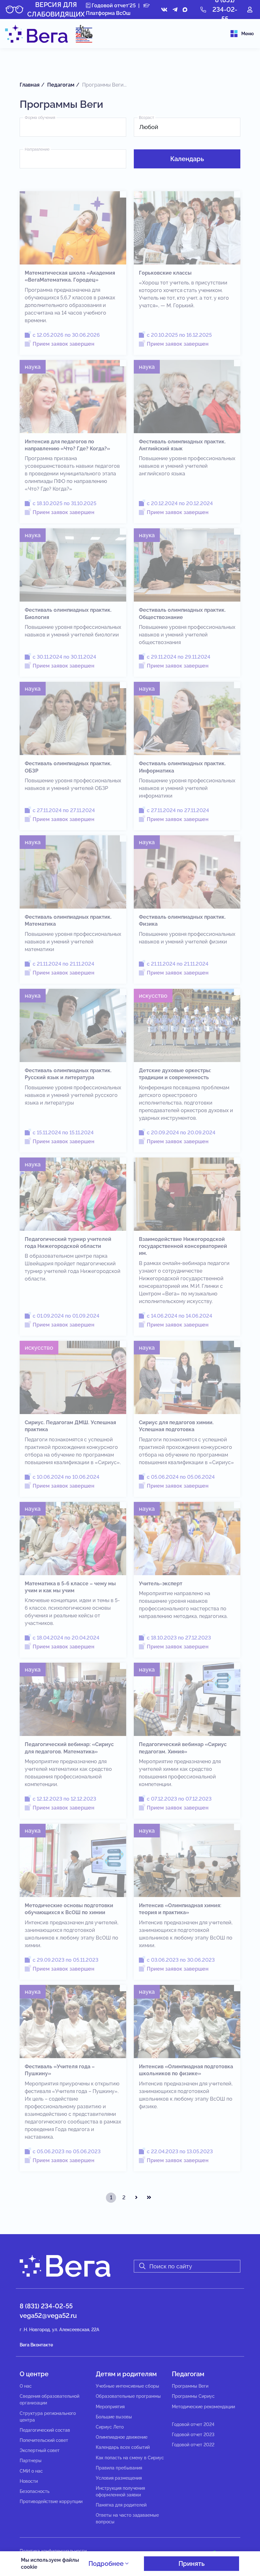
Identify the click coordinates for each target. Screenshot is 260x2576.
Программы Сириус (193, 2396)
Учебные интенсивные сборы (127, 2386)
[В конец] (149, 2198)
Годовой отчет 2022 (193, 2445)
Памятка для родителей (121, 2505)
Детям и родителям (126, 2374)
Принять (192, 2564)
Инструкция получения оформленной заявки (120, 2491)
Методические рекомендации (203, 2407)
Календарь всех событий (123, 2447)
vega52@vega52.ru (48, 2316)
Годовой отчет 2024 (193, 2424)
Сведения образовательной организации (49, 2400)
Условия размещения (119, 2478)
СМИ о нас (31, 2471)
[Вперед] (136, 2198)
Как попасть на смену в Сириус (130, 2458)
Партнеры (31, 2461)
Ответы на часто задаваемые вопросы (127, 2518)
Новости (29, 2481)
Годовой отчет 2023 (193, 2435)
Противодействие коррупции (51, 2501)
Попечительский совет (44, 2440)
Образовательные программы (128, 2396)
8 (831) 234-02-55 (46, 2306)
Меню (247, 34)
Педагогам (188, 2374)
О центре (34, 2374)
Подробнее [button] (107, 2564)
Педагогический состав (45, 2430)
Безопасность (35, 2491)
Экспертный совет (40, 2450)
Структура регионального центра (48, 2417)
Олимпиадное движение (122, 2437)
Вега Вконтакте (36, 2345)
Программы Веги (190, 2386)
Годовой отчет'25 (113, 6)
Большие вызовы (114, 2417)
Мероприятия (110, 2407)
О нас (26, 2386)
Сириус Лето (110, 2427)
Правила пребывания (119, 2468)
